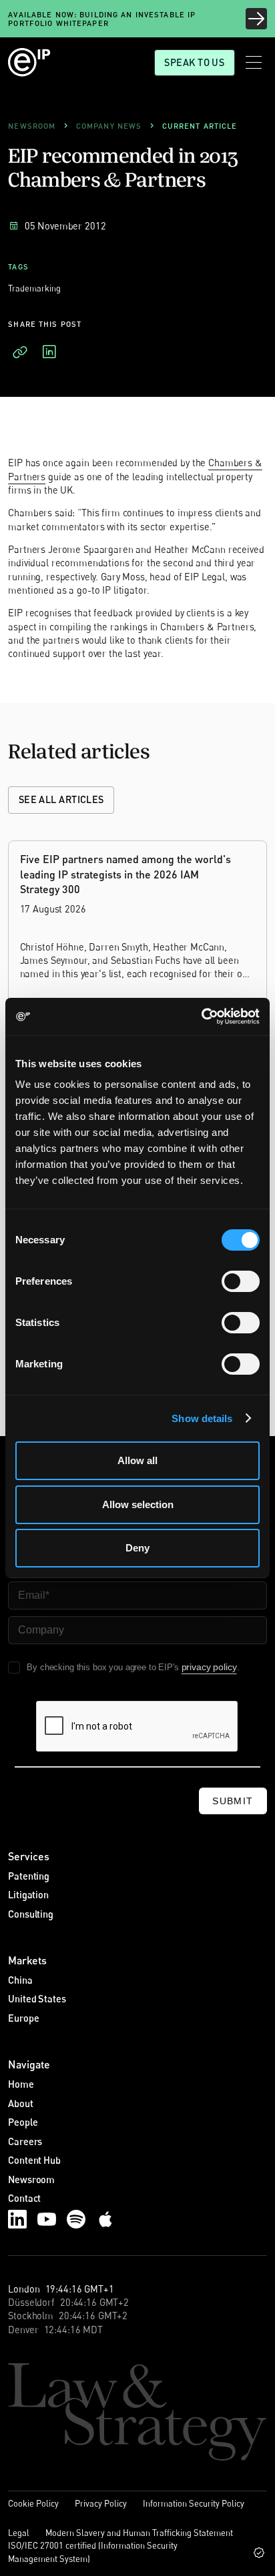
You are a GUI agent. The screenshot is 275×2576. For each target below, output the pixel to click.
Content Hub (34, 2160)
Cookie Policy (33, 2503)
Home (21, 2084)
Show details (202, 1418)
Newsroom (31, 2179)
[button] (254, 62)
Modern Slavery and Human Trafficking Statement (139, 2533)
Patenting (29, 1876)
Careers (25, 2141)
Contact (24, 2198)
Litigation (28, 1895)
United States (37, 1999)
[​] (20, 352)
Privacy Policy (101, 2503)
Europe (23, 2018)
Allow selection (138, 1504)
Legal (19, 2533)
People (23, 2122)
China (20, 1980)
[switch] (241, 1281)
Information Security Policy (194, 2503)
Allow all (137, 1460)
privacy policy (209, 1667)
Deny (137, 1548)
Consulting (31, 1914)
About (20, 2103)
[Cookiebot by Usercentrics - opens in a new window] (201, 1017)
